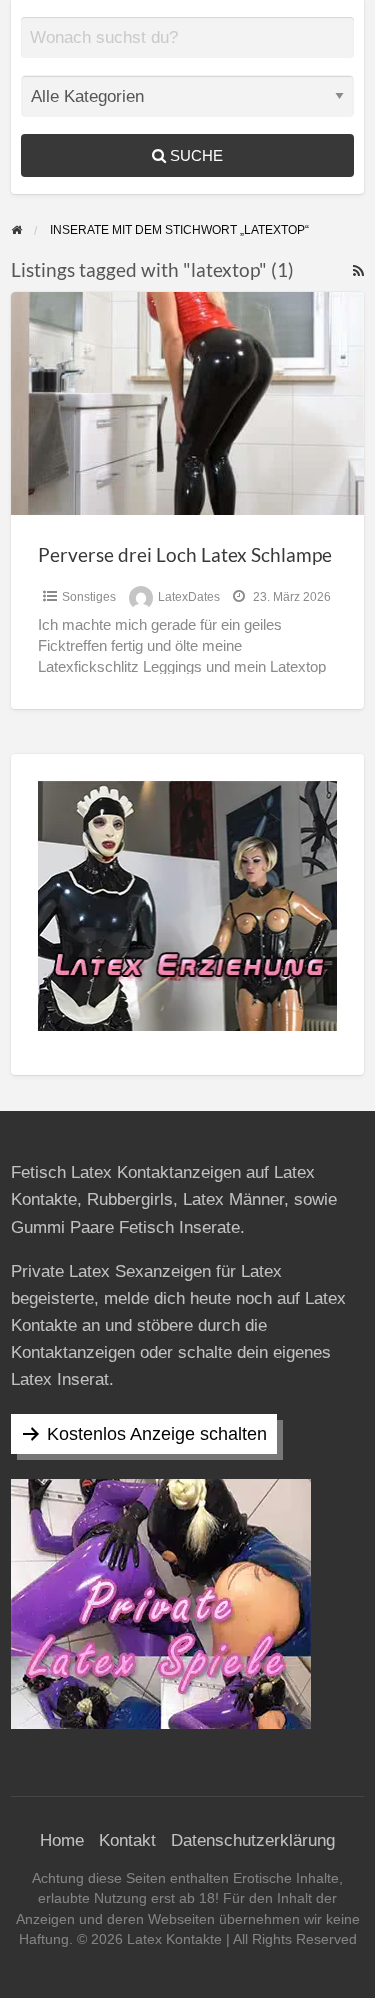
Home (62, 1840)
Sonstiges (89, 597)
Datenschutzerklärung (253, 1840)
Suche (194, 155)
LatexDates (189, 597)
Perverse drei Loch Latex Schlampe (185, 554)
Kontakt (127, 1840)
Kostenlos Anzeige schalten (157, 1434)
